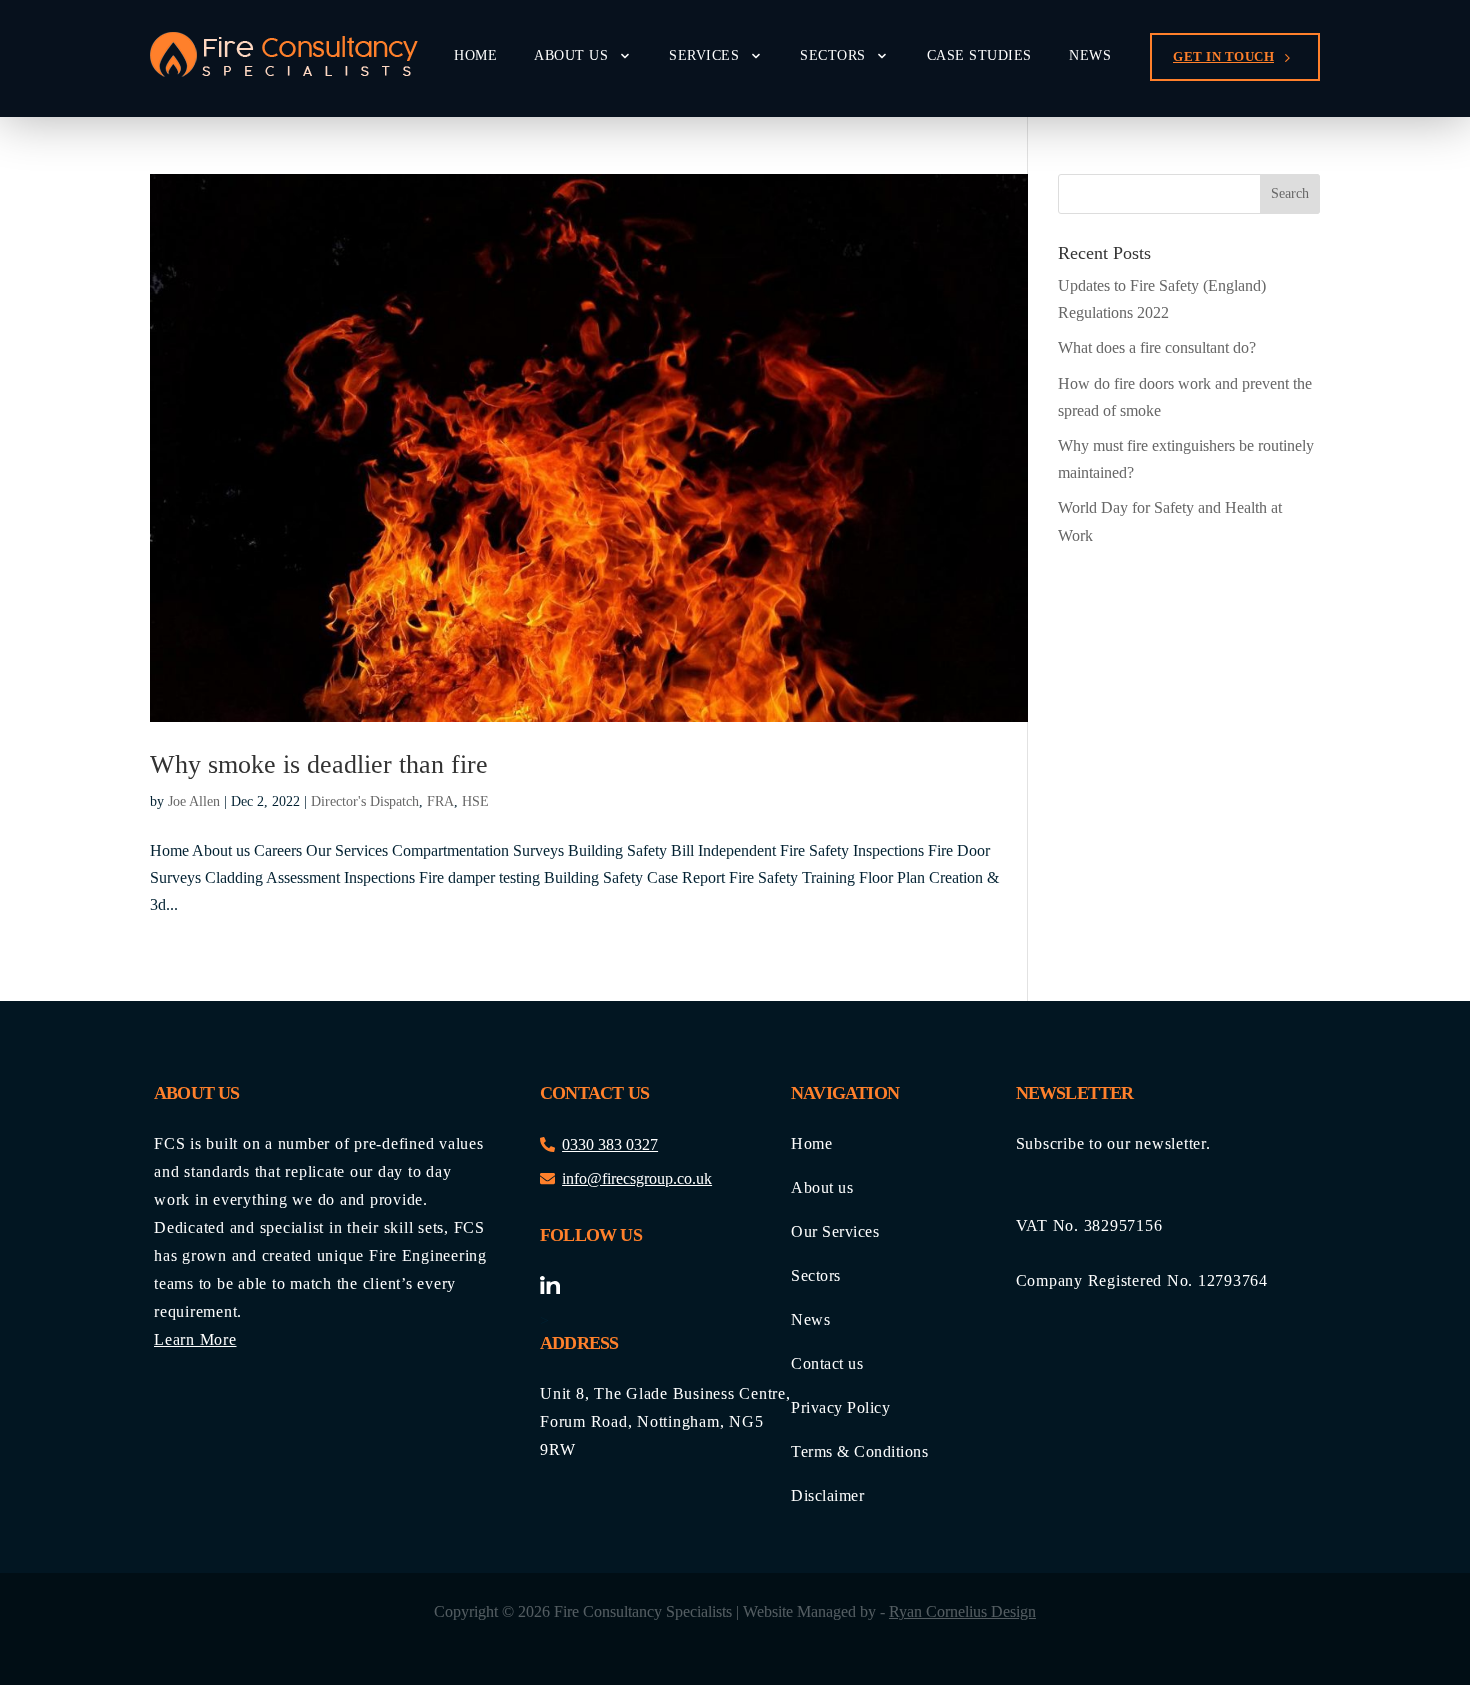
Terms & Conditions (859, 1452)
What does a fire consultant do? (1157, 347)
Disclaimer (827, 1496)
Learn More (195, 1339)
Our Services (835, 1232)
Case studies (979, 56)
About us (571, 56)
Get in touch (1223, 56)
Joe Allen (194, 801)
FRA (440, 801)
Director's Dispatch (365, 801)
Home (475, 56)
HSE (475, 801)
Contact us (827, 1364)
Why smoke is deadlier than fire (319, 764)
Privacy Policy (840, 1408)
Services (704, 56)
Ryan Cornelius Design (962, 1611)
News (1090, 56)
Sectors (833, 56)
